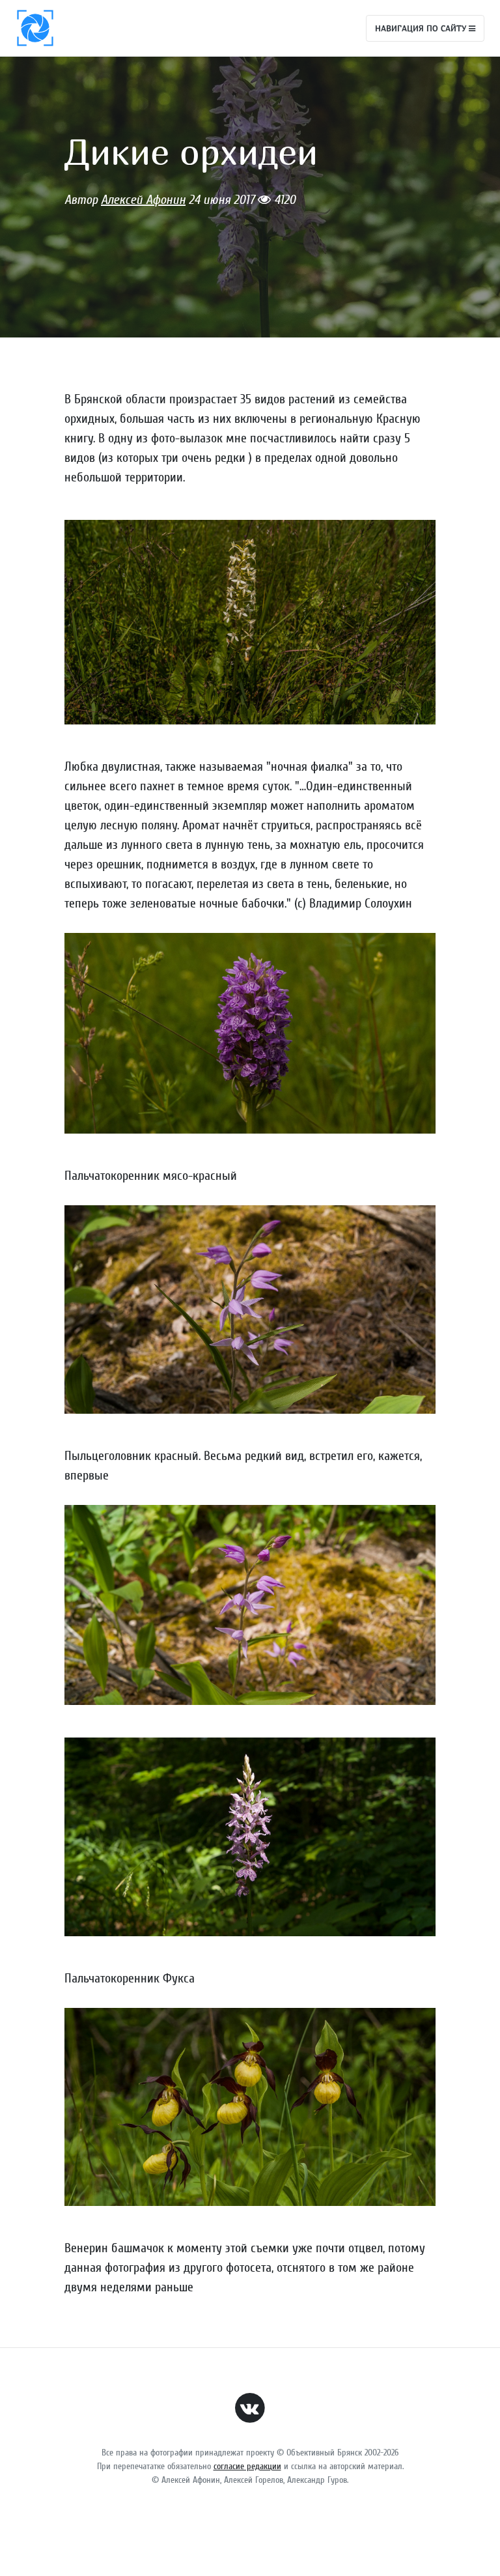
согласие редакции (247, 2466)
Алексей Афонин (143, 200)
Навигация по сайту (422, 28)
